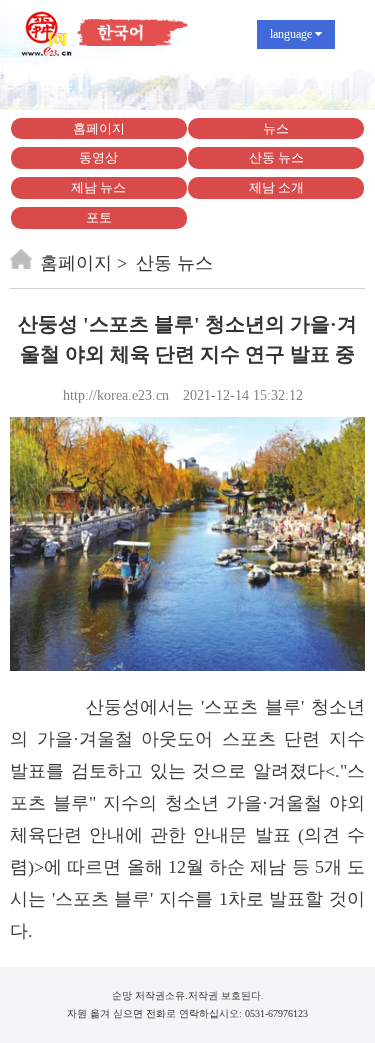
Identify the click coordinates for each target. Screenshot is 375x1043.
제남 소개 (276, 187)
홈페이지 (99, 128)
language (292, 34)
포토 (99, 217)
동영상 (98, 157)
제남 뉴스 (98, 187)
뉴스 (276, 128)
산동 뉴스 (276, 157)
